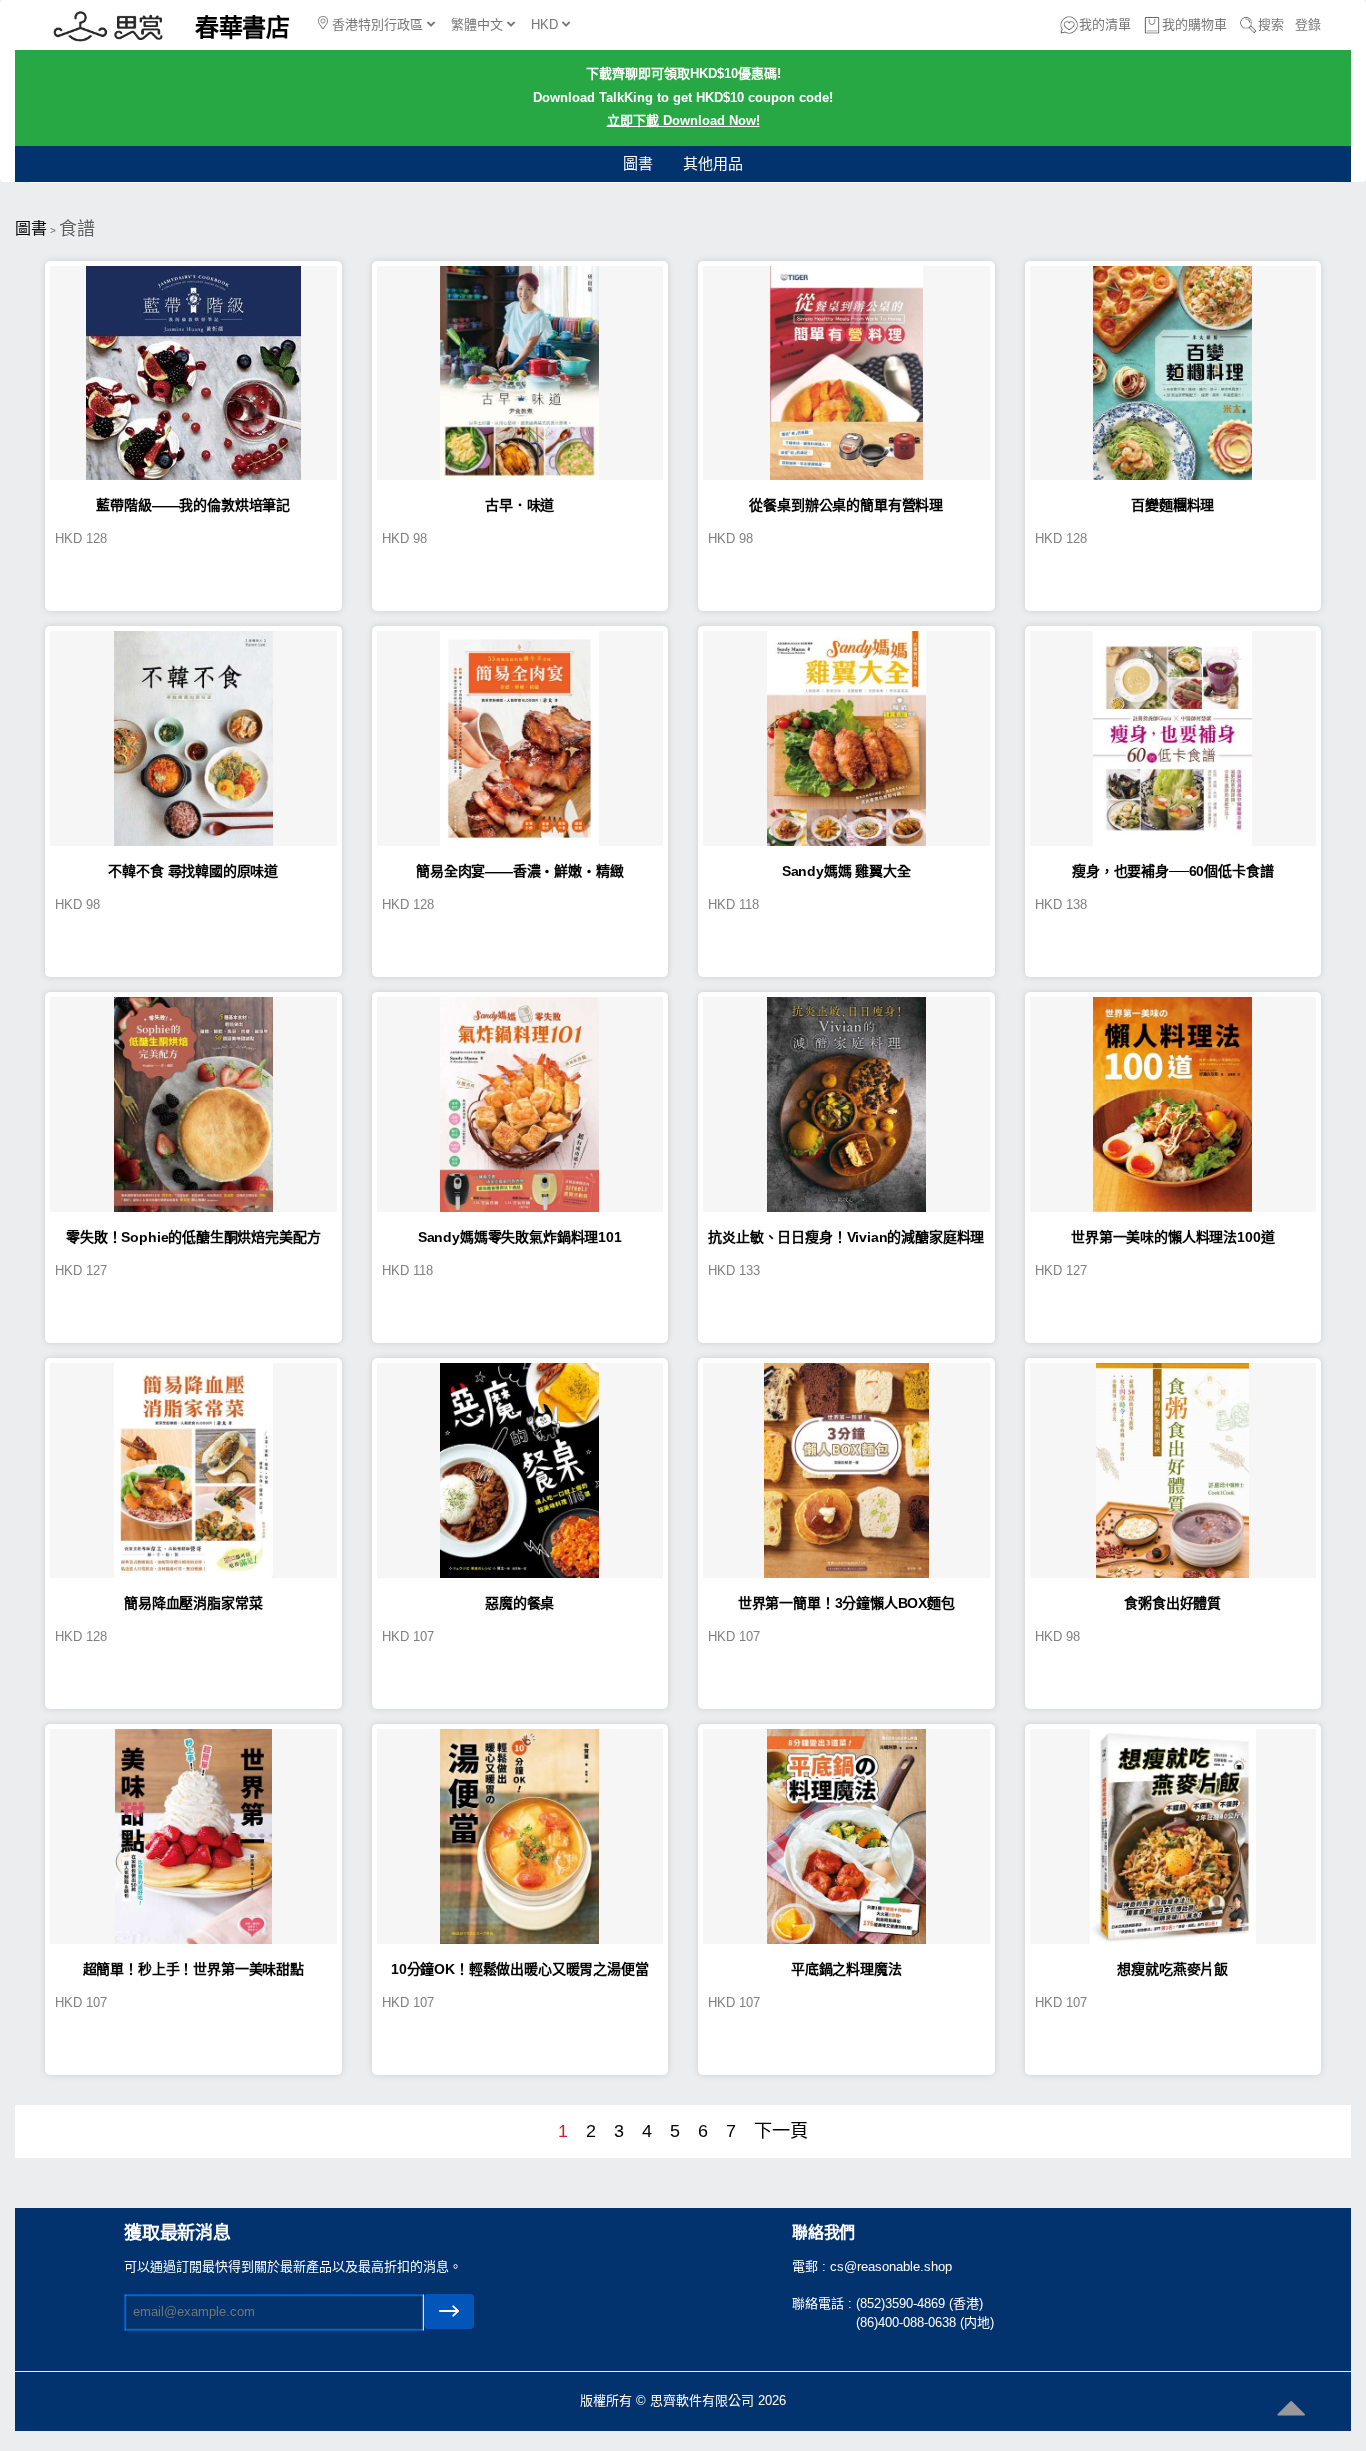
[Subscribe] (449, 2311)
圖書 (638, 163)
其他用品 (713, 163)
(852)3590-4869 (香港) (919, 2303)
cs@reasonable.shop (891, 2266)
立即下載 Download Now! (683, 120)
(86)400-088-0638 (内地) (925, 2322)
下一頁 (781, 2131)
